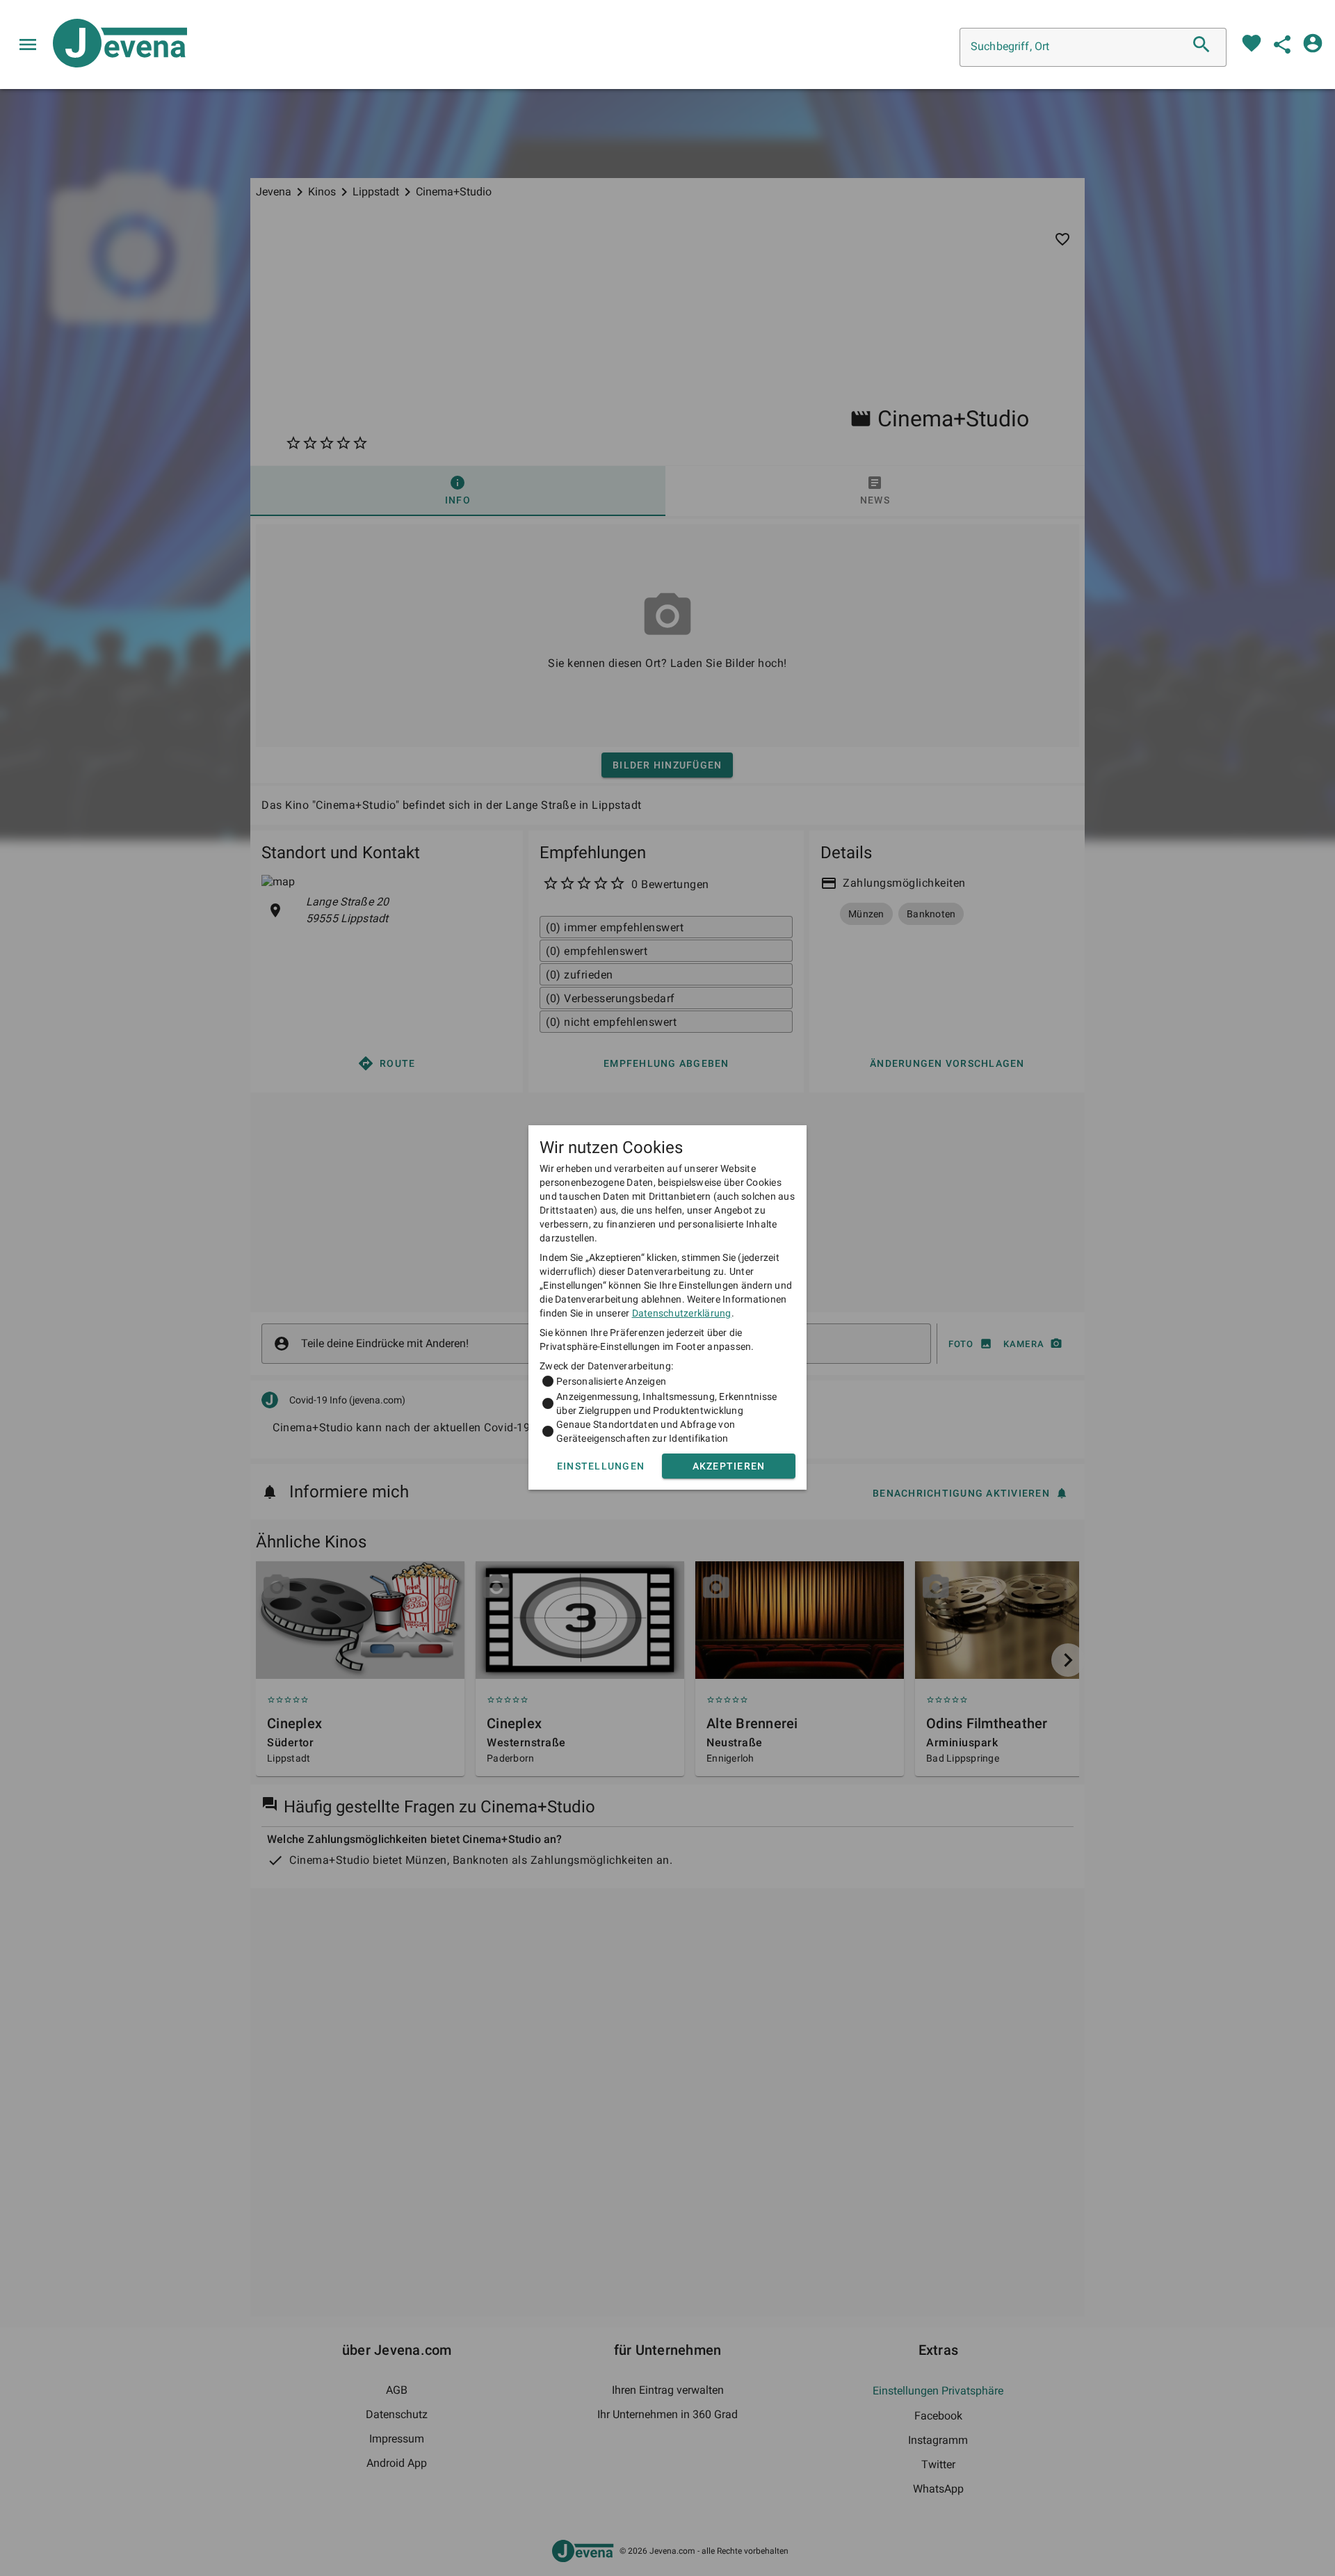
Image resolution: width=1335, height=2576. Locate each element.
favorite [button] (1252, 43)
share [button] (1282, 45)
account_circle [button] (1313, 43)
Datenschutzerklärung (682, 1313)
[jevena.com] (114, 45)
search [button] (1201, 45)
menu (28, 45)
